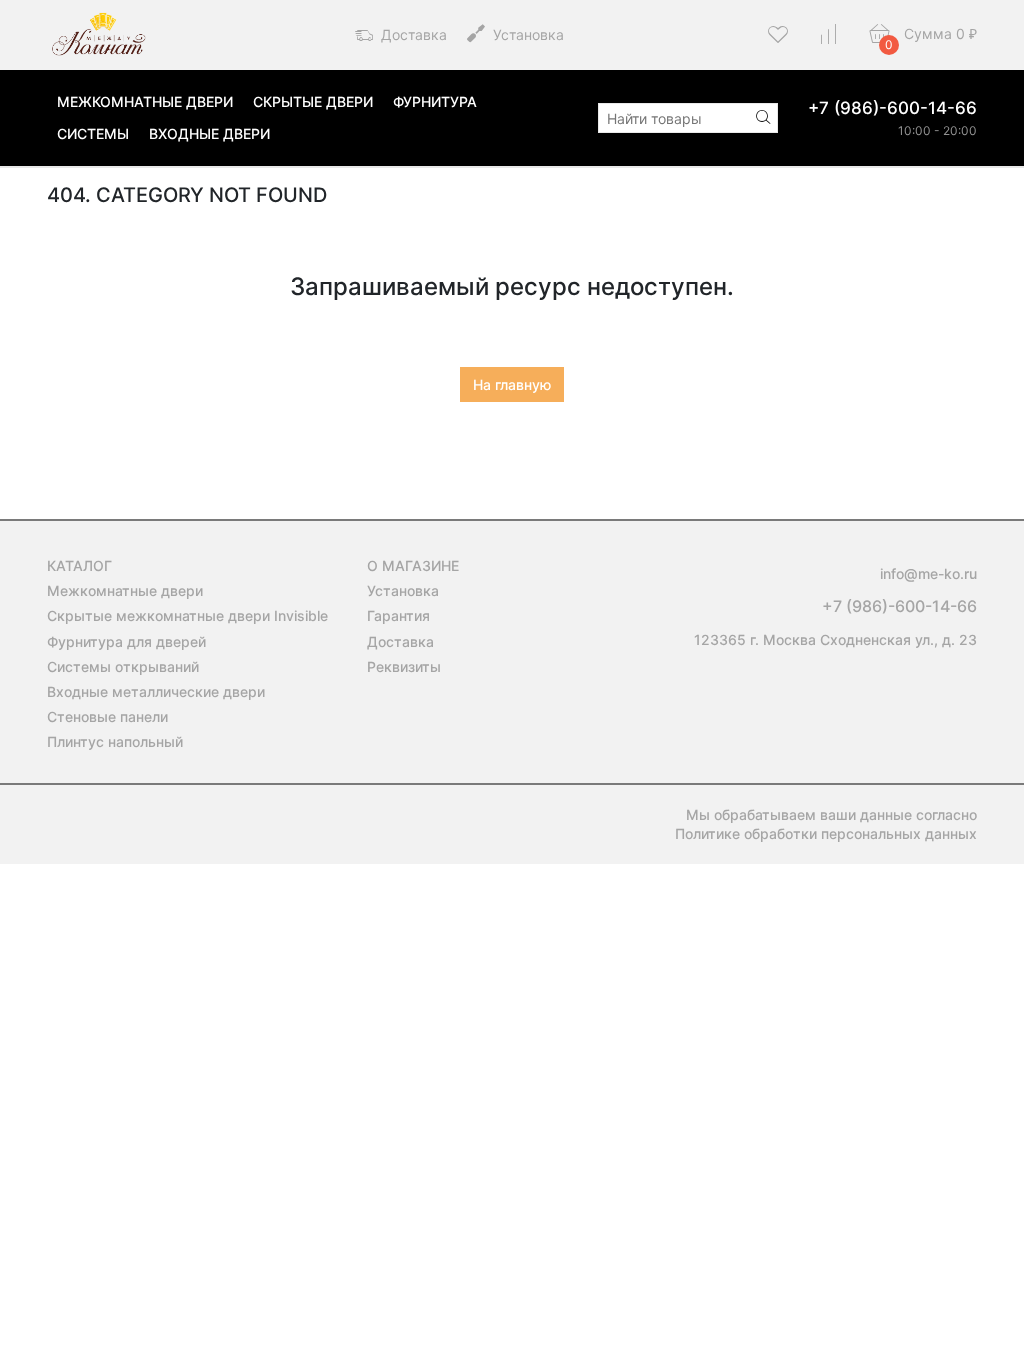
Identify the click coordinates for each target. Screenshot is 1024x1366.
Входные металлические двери (156, 691)
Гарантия (398, 615)
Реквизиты (404, 666)
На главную (512, 384)
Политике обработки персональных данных (826, 833)
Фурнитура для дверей (126, 641)
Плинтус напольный (115, 741)
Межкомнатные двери (145, 101)
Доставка (412, 34)
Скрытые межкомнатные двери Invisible (187, 615)
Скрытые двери (313, 101)
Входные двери (209, 133)
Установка (526, 34)
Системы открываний (123, 666)
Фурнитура (435, 101)
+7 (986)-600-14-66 (892, 108)
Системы (93, 133)
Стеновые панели (107, 716)
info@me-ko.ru (928, 573)
